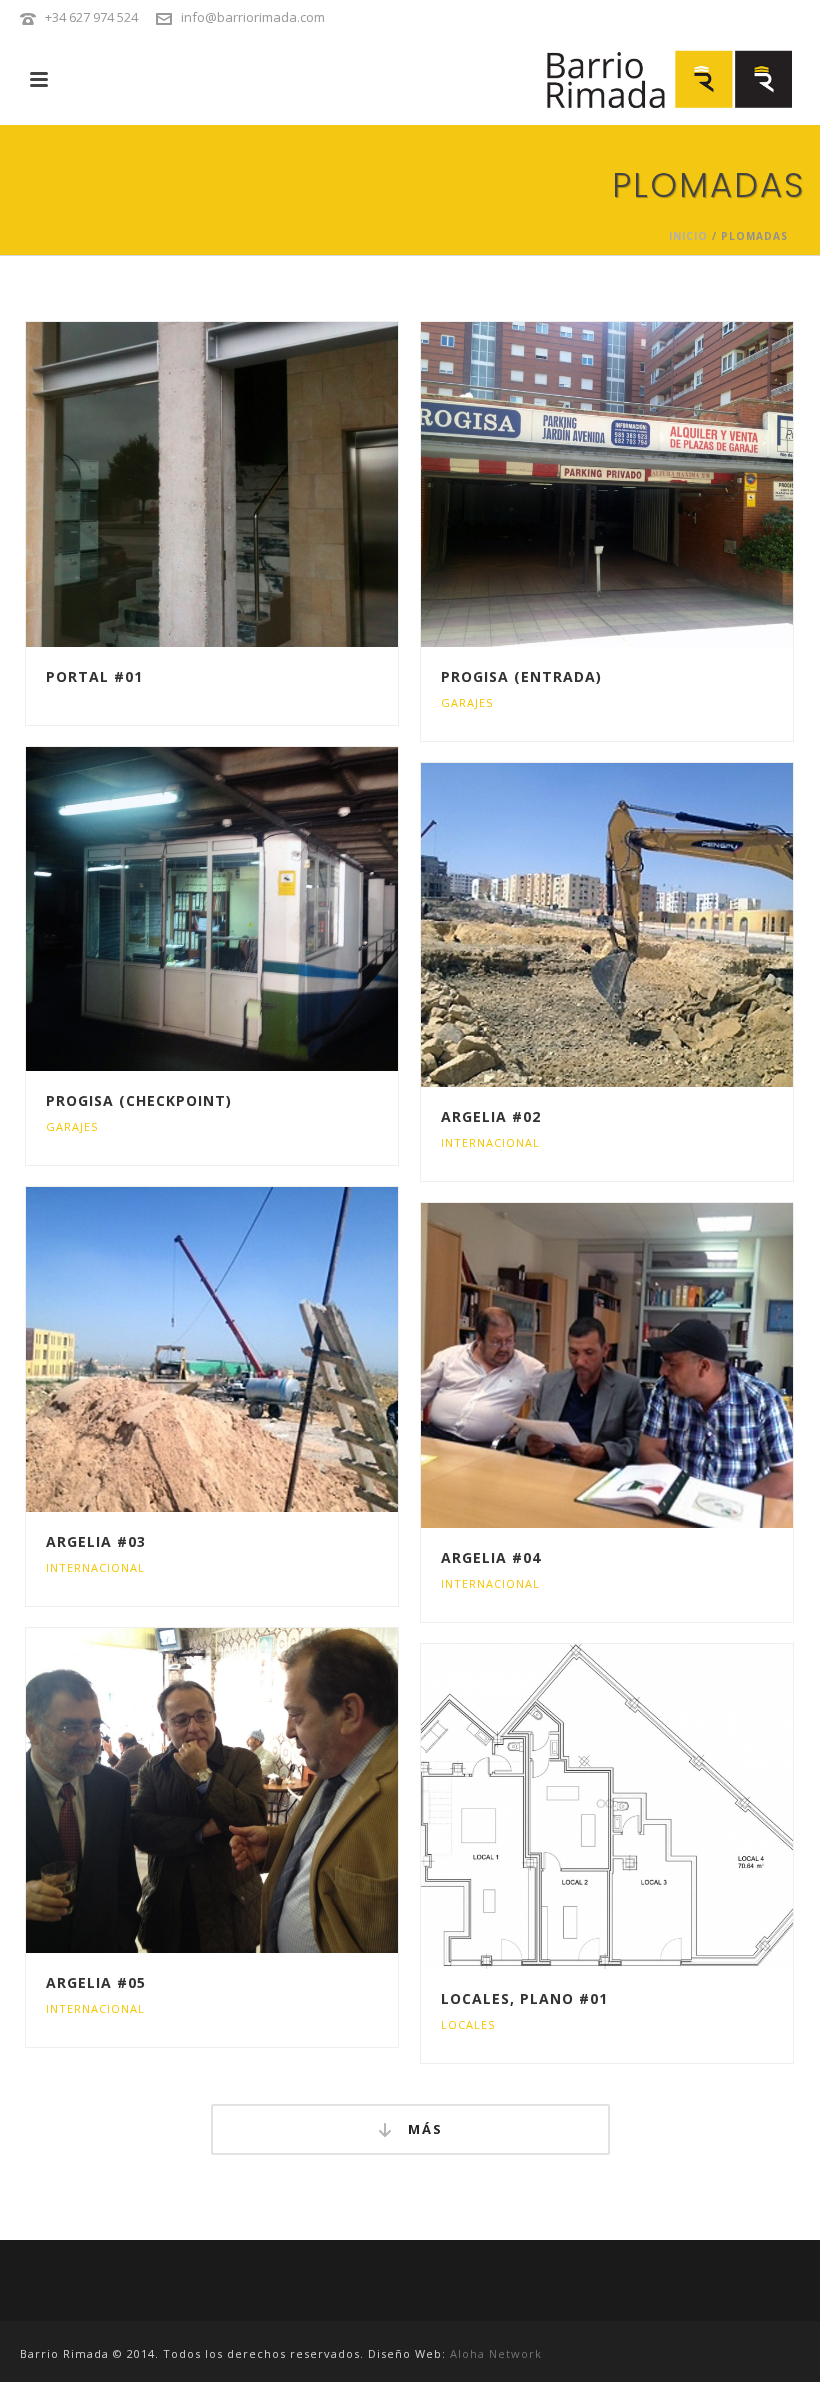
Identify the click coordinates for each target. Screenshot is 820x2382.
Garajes (467, 702)
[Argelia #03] (255, 1350)
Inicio (688, 236)
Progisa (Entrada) (521, 676)
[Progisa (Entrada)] (649, 484)
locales (468, 2024)
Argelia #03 (96, 1541)
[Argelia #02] (649, 925)
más (423, 2129)
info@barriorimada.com (253, 17)
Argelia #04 (491, 1557)
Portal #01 (94, 676)
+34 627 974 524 (91, 17)
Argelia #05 (96, 1982)
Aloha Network (496, 2353)
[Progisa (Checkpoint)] (255, 909)
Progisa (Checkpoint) (139, 1100)
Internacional (490, 1142)
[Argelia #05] (255, 1790)
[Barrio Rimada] (673, 80)
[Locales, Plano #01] (649, 1806)
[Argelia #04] (649, 1366)
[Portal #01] (255, 484)
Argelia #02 (491, 1116)
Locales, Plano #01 (524, 1998)
